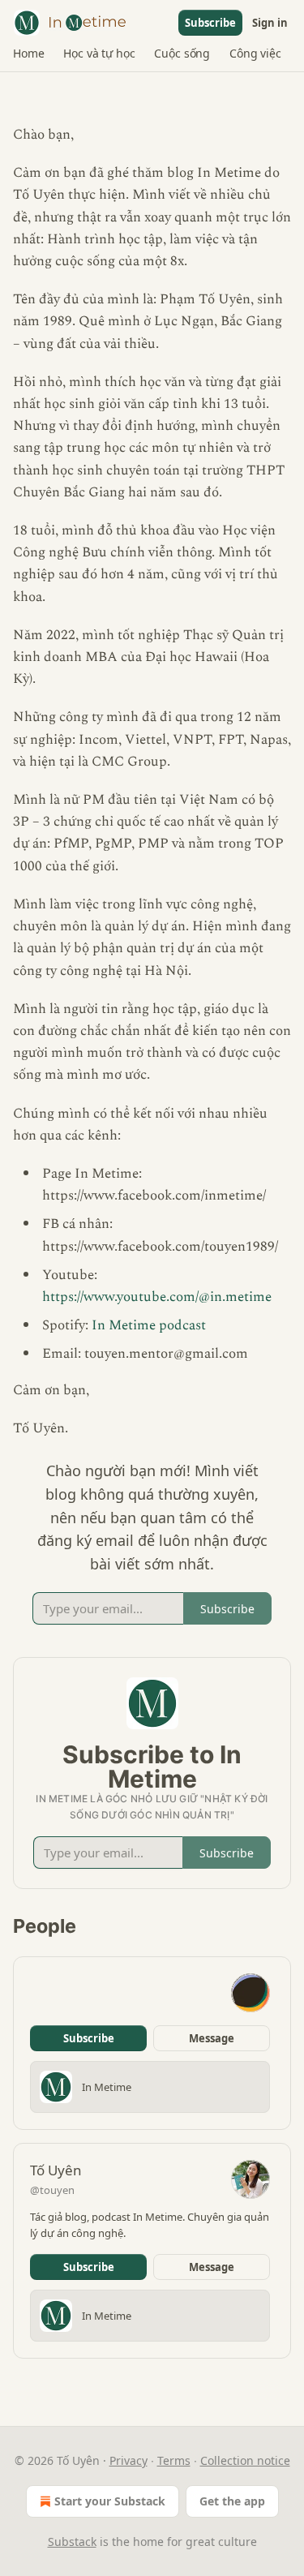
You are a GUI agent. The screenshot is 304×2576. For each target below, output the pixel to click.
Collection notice (245, 2460)
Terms (174, 2460)
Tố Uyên (56, 2170)
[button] (28, 54)
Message (212, 2038)
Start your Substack (110, 2501)
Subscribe (210, 23)
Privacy (128, 2460)
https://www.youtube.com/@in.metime (157, 1297)
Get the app (232, 2501)
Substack (72, 2542)
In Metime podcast (149, 1325)
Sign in (270, 23)
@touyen (52, 2190)
